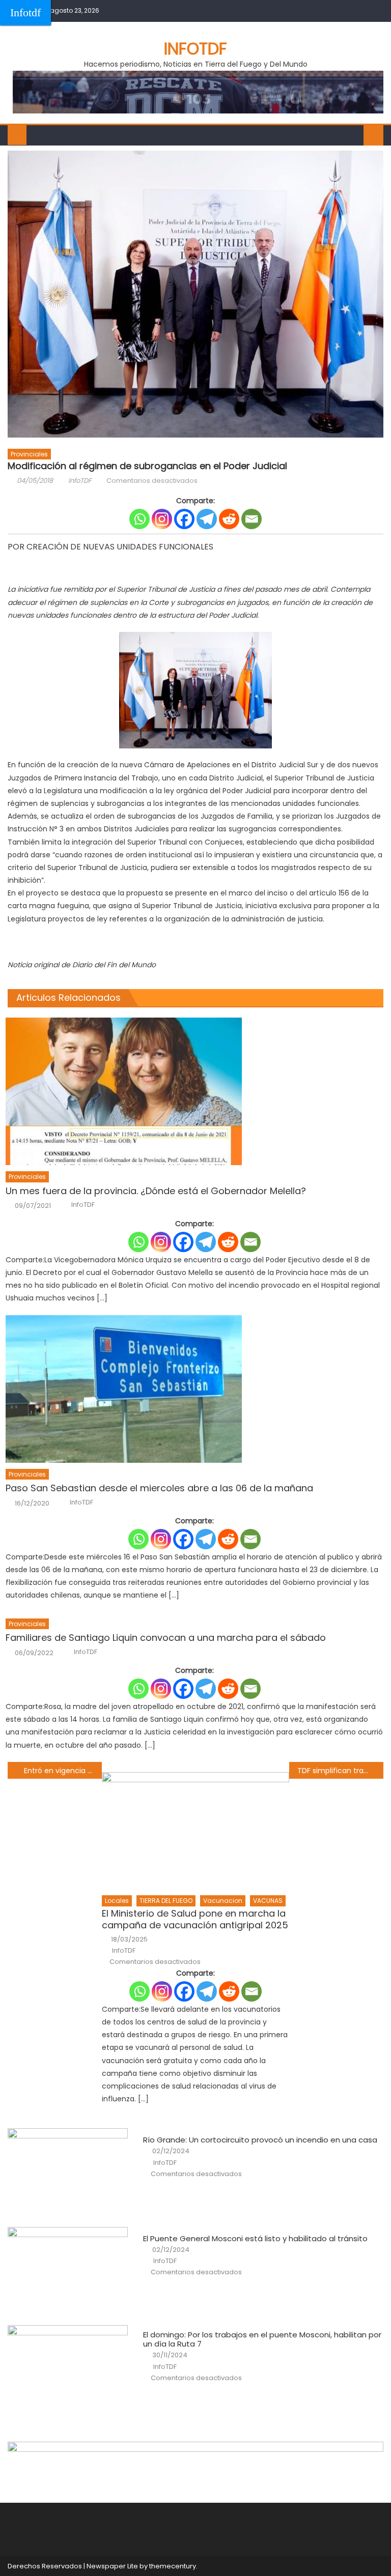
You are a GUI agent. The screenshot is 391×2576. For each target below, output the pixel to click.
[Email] (252, 519)
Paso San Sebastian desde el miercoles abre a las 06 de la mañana (159, 1488)
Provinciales (29, 454)
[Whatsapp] (139, 519)
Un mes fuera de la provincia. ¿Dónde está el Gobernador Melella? (156, 1191)
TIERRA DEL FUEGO (166, 1901)
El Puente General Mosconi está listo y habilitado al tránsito (255, 2239)
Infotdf (25, 12)
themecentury (173, 2566)
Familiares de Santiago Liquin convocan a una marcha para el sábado (166, 1638)
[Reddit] (229, 519)
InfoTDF (80, 481)
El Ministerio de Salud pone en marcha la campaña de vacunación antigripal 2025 (195, 1919)
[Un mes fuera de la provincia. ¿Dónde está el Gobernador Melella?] (194, 1091)
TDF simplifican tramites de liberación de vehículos (340, 1771)
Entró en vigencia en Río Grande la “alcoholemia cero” (63, 1771)
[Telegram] (207, 519)
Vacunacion (223, 1901)
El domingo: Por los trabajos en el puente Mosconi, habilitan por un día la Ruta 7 (262, 2339)
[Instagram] (162, 519)
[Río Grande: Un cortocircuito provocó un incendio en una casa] (68, 2171)
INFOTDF (195, 49)
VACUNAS (268, 1901)
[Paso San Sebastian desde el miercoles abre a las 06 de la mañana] (194, 1389)
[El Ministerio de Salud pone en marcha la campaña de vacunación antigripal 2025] (196, 1831)
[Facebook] (184, 519)
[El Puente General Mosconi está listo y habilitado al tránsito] (68, 2270)
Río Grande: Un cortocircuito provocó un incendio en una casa (260, 2140)
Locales (117, 1901)
